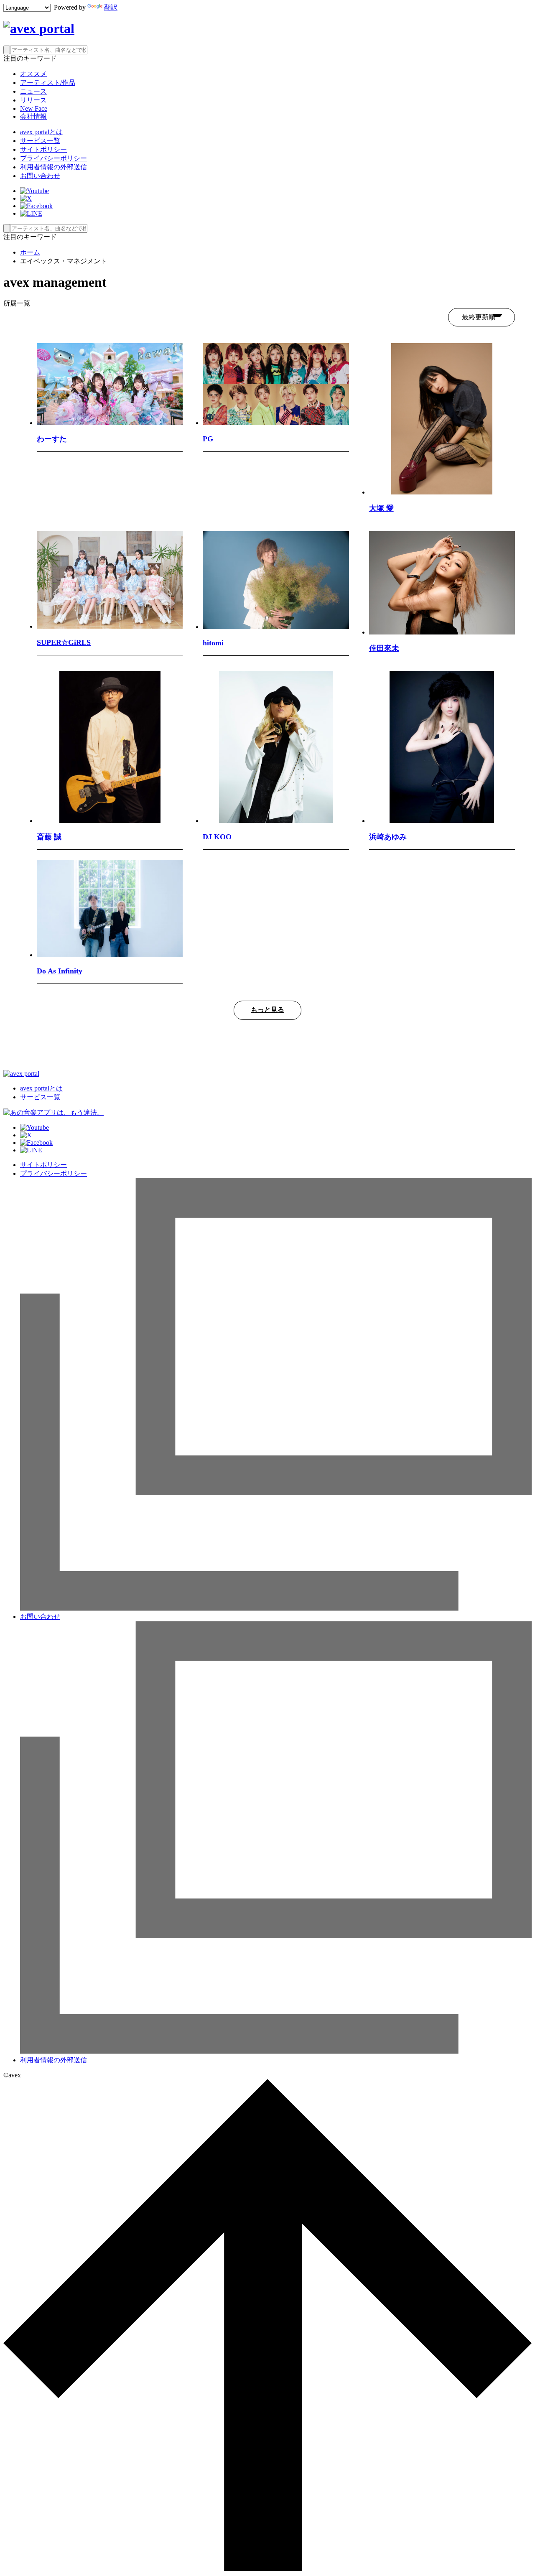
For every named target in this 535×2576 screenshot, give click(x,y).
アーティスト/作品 (48, 83)
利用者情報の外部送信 (53, 167)
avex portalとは (41, 132)
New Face (34, 108)
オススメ (33, 74)
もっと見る (267, 1010)
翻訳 (111, 7)
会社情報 (33, 116)
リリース (33, 100)
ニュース (33, 91)
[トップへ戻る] (267, 2569)
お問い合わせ (40, 176)
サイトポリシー (43, 149)
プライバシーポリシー (53, 158)
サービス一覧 (40, 141)
